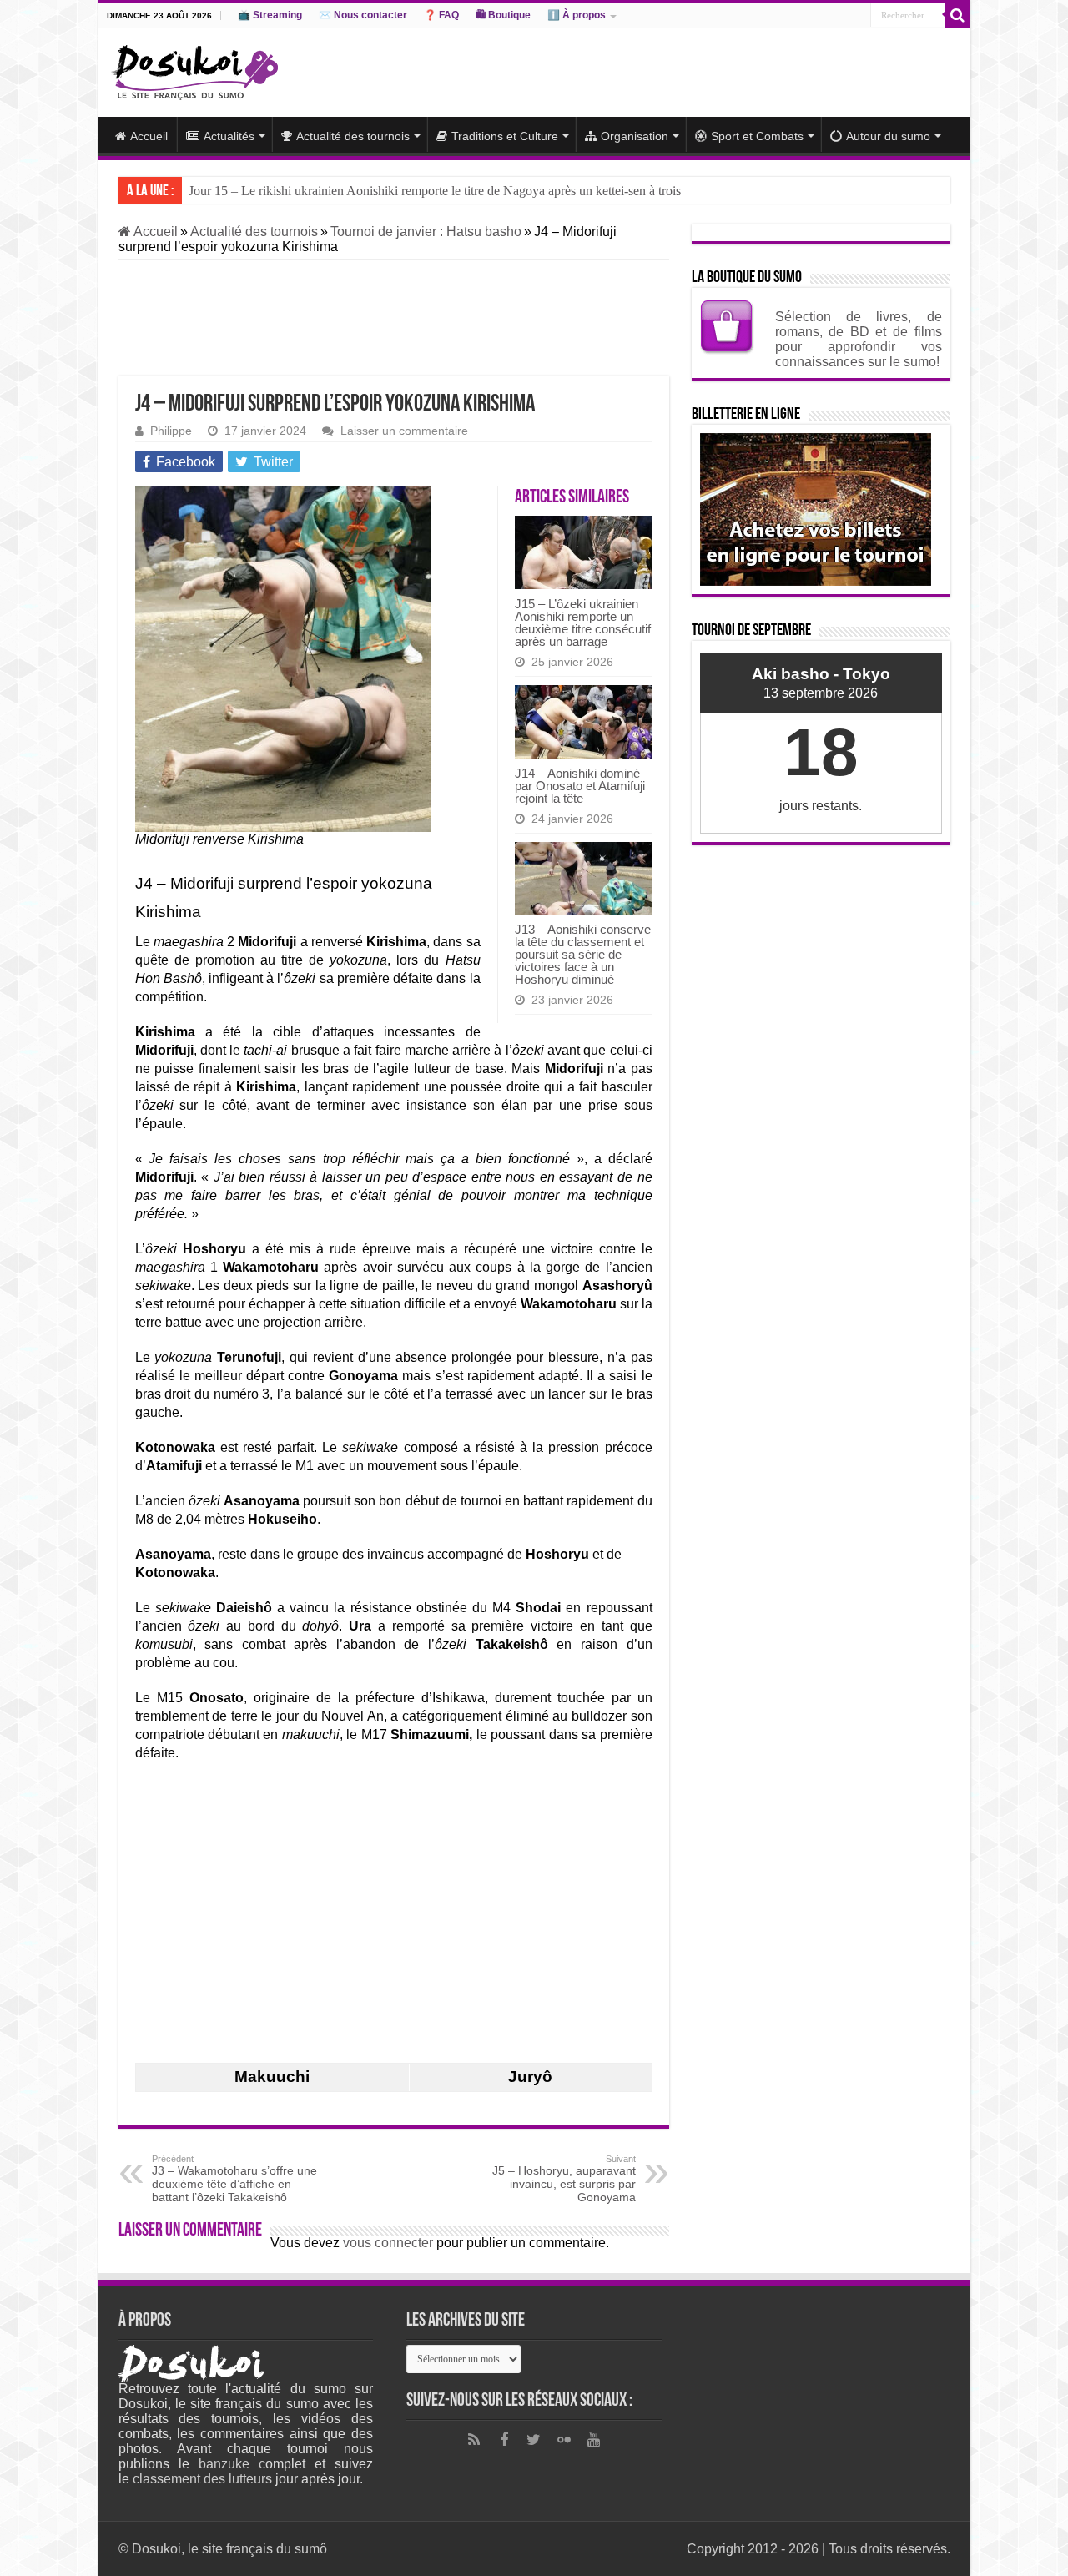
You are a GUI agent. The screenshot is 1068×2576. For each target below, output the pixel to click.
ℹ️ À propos (577, 15)
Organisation (635, 136)
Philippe (171, 431)
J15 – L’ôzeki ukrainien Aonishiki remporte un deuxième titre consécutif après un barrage (583, 623)
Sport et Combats (757, 136)
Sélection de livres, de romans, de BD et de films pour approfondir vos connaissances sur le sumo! (859, 339)
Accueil (149, 136)
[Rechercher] (958, 15)
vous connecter (388, 2243)
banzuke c (232, 2464)
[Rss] (474, 2440)
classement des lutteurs (202, 2479)
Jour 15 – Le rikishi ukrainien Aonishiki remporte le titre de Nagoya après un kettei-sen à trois (435, 191)
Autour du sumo (888, 136)
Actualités (229, 136)
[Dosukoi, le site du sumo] (194, 69)
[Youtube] (594, 2440)
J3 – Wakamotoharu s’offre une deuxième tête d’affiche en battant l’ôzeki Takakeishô (234, 2179)
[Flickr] (564, 2440)
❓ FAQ (441, 15)
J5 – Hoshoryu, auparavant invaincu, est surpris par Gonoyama (564, 2179)
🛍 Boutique (503, 15)
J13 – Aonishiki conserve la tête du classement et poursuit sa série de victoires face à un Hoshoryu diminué (583, 954)
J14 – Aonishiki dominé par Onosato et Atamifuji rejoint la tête (580, 786)
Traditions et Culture (505, 136)
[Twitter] (534, 2440)
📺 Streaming (270, 15)
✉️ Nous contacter (363, 15)
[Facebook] (504, 2440)
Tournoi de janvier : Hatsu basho (426, 232)
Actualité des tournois (353, 136)
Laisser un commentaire (404, 431)
